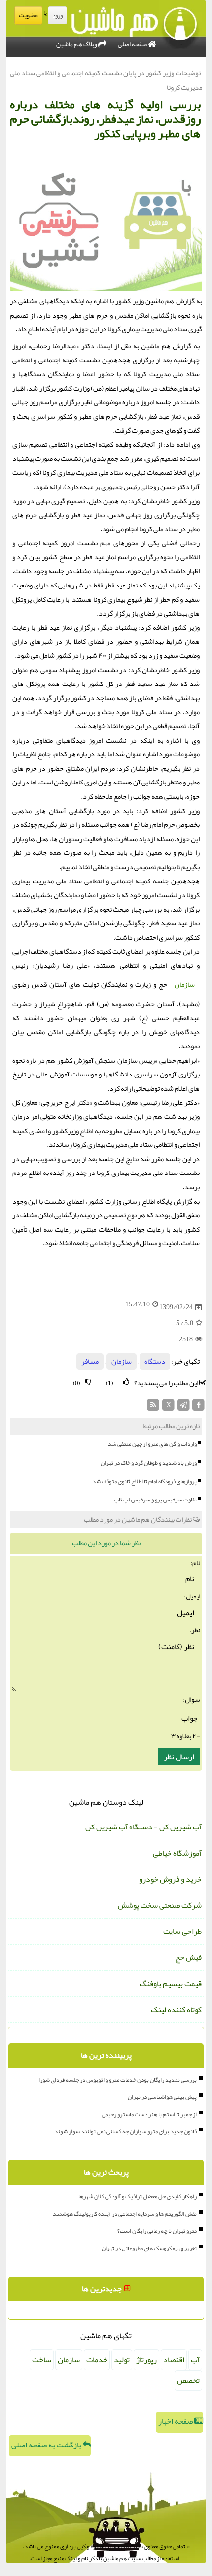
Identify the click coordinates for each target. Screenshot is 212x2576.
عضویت (28, 15)
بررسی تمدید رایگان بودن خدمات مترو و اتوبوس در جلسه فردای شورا (118, 2080)
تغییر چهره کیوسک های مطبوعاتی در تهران (149, 2248)
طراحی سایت (182, 1931)
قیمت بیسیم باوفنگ (171, 1984)
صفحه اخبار (176, 2421)
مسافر (90, 1361)
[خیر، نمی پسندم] (88, 1382)
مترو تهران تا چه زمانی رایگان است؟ (157, 2231)
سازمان (185, 985)
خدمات (97, 2360)
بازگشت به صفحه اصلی (47, 2445)
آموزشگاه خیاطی (177, 1853)
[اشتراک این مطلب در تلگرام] (184, 1408)
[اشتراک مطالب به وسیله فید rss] (154, 1408)
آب (195, 2360)
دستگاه (155, 1361)
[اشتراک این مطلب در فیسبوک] (198, 1408)
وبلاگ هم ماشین (77, 44)
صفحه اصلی (133, 44)
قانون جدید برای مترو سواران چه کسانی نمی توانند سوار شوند (125, 2131)
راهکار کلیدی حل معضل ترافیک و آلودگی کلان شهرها (138, 2196)
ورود (57, 15)
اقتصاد (174, 2360)
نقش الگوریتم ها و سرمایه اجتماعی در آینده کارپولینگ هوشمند (125, 2214)
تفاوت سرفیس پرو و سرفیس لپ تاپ (155, 1500)
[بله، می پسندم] (126, 1382)
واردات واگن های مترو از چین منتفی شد (152, 1444)
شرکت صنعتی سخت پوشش (160, 1905)
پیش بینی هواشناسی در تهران (162, 2097)
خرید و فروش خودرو (170, 1879)
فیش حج (188, 1957)
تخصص (188, 2380)
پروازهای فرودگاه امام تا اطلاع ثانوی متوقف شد (144, 1481)
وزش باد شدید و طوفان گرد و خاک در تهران (149, 1463)
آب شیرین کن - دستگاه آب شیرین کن (143, 1827)
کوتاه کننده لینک (176, 2010)
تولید (122, 2360)
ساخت (42, 2360)
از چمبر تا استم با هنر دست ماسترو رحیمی (149, 2114)
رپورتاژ (146, 2360)
